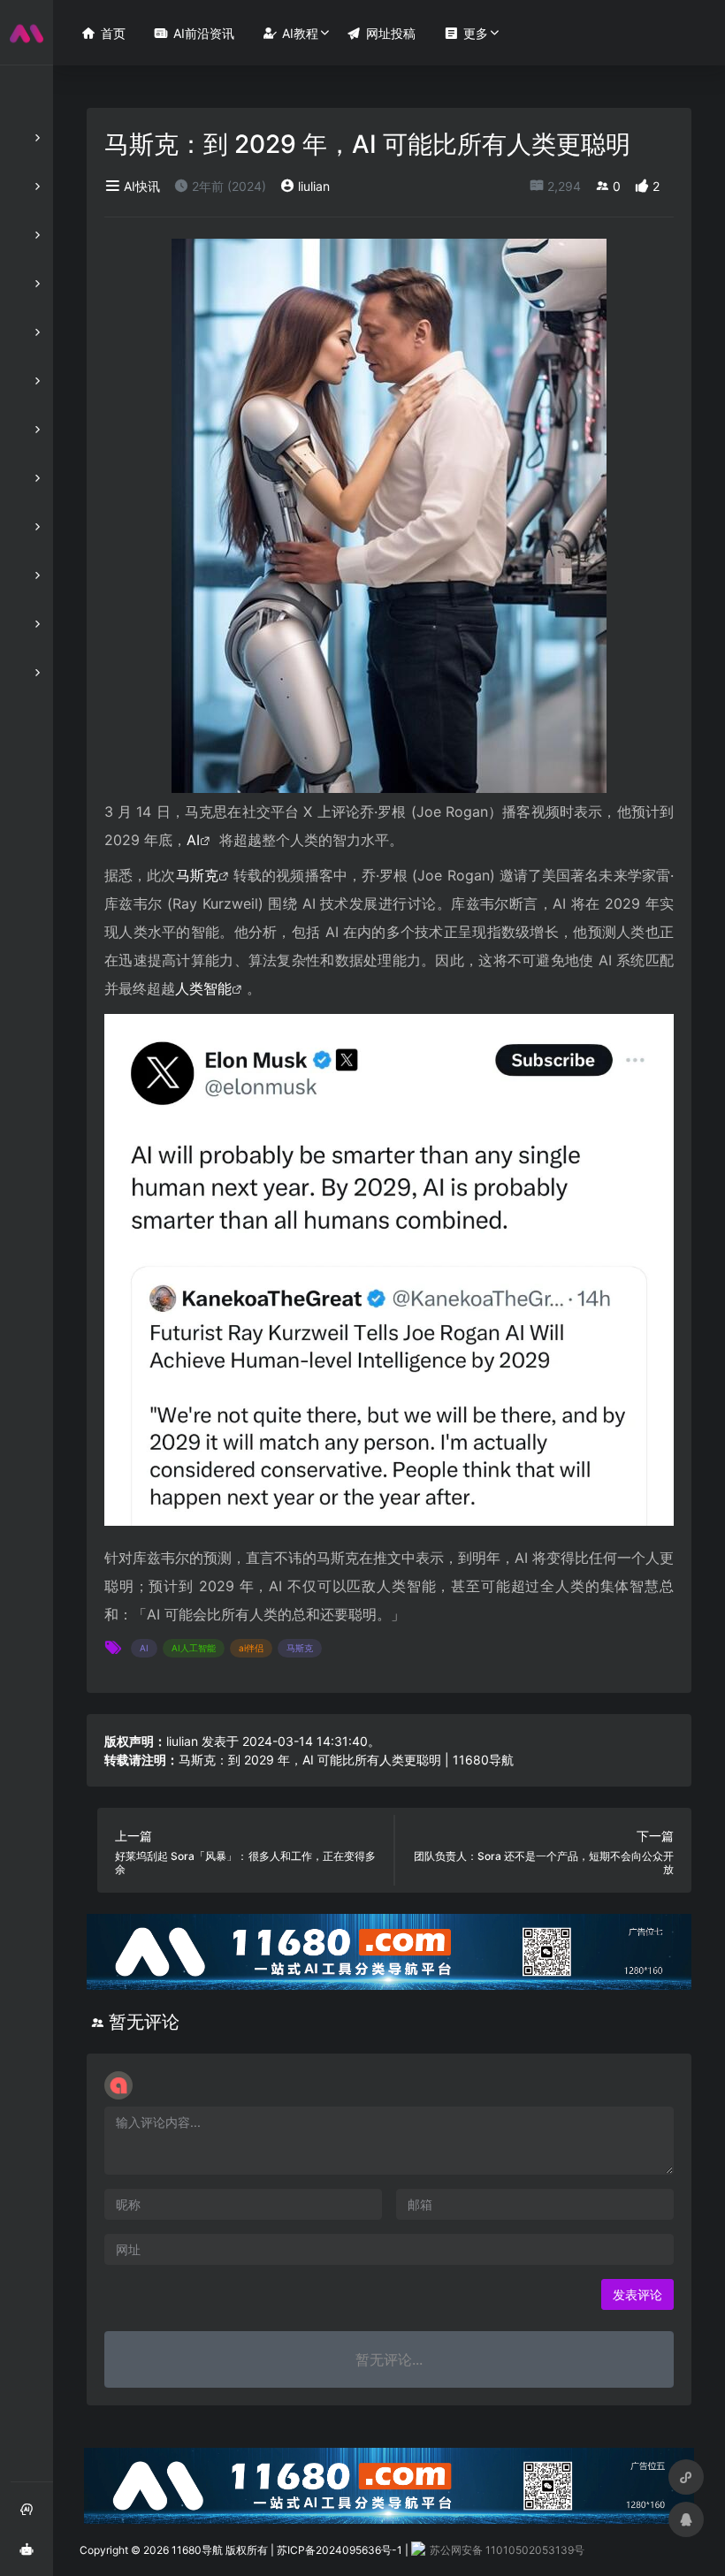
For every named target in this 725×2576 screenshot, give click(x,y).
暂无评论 (144, 2022)
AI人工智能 (194, 1648)
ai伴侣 (251, 1648)
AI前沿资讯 (194, 33)
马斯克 (197, 875)
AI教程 (290, 33)
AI (193, 840)
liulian (312, 186)
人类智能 (203, 988)
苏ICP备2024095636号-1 (340, 2550)
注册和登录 (32, 2515)
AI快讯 (140, 186)
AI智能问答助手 (32, 2555)
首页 (103, 33)
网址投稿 (381, 33)
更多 (466, 33)
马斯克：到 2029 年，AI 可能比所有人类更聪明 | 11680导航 (346, 1760)
